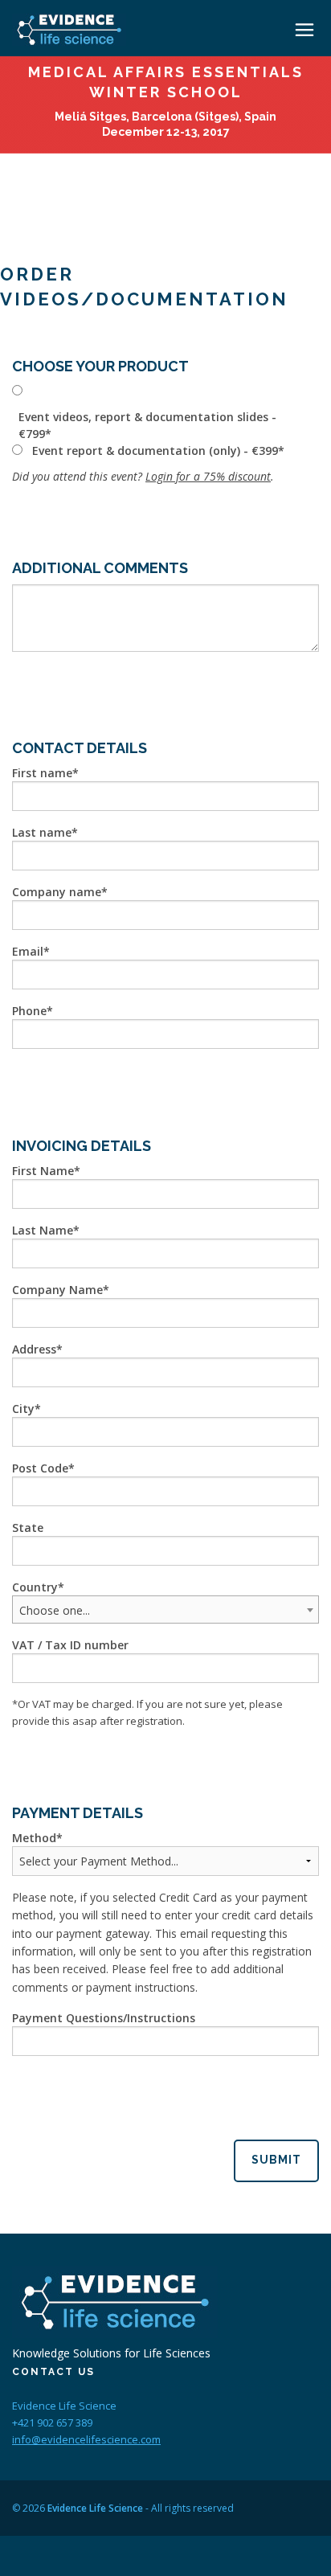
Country (35, 1587)
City (23, 1409)
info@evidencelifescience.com (86, 2439)
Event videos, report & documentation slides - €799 (147, 425)
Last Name (43, 1230)
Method (34, 1838)
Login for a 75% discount (208, 476)
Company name (57, 892)
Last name (42, 832)
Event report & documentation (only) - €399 (155, 450)
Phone (29, 1011)
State (28, 1528)
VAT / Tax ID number (70, 1645)
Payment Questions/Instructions (104, 2018)
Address (34, 1349)
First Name (43, 1171)
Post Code (40, 1468)
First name (42, 773)
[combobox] (165, 1609)
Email (28, 951)
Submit (276, 2160)
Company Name (57, 1290)
